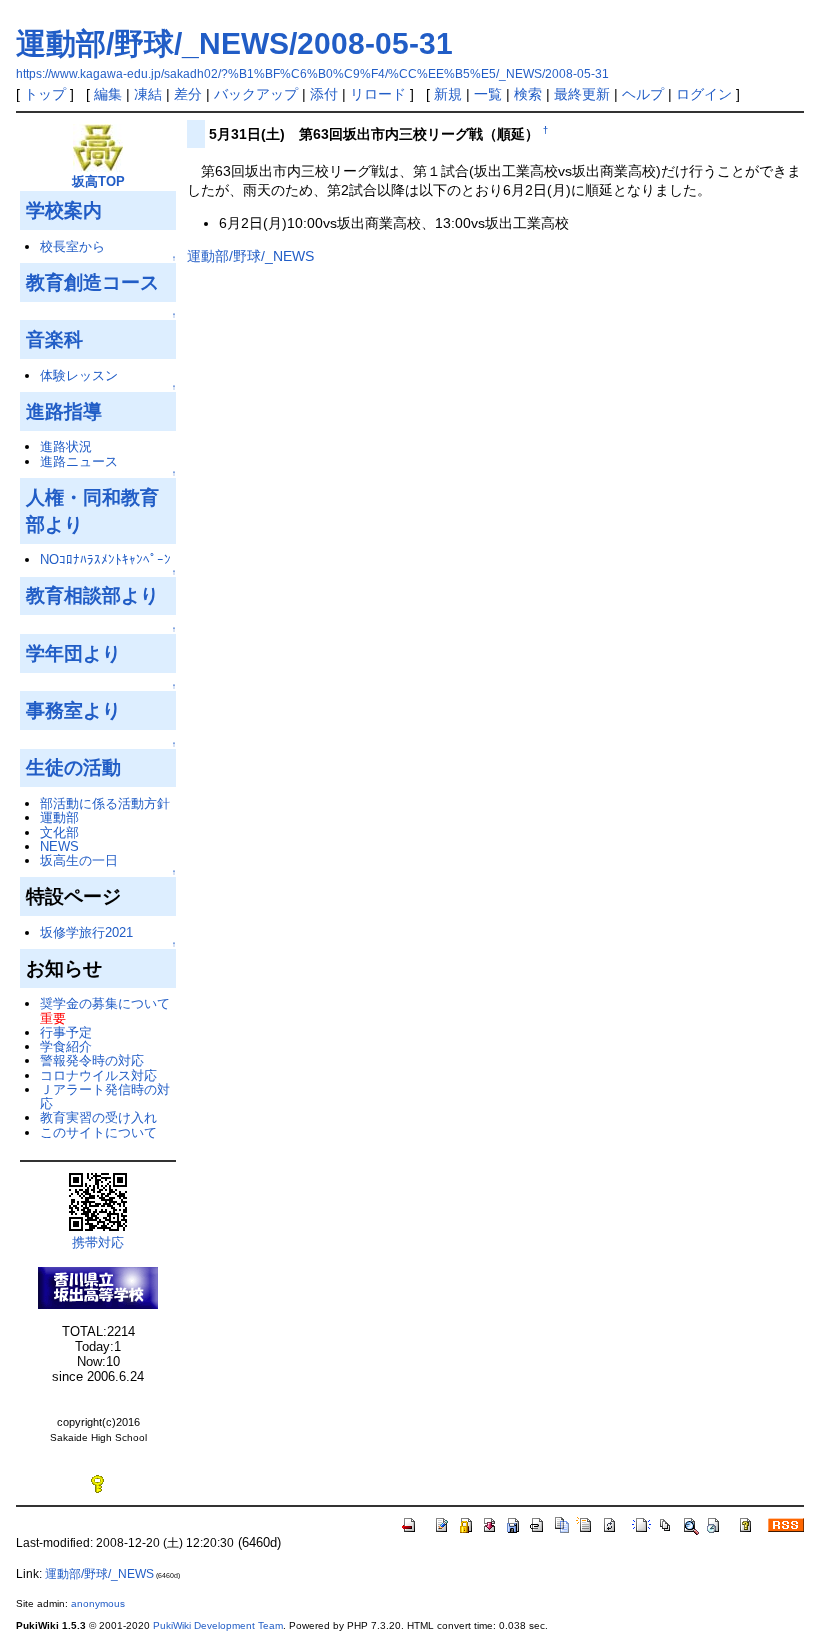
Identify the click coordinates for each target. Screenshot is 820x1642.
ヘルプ (643, 94)
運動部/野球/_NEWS (250, 256)
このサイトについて (98, 1132)
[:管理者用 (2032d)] (98, 1483)
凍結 (148, 94)
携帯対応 (98, 1242)
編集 (108, 94)
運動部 (59, 817)
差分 (188, 94)
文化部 (59, 832)
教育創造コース (92, 282)
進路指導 (64, 411)
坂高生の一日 (79, 860)
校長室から (72, 246)
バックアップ (256, 94)
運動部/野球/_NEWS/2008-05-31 (234, 43)
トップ (45, 94)
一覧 (488, 94)
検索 (528, 94)
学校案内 (64, 210)
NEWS (59, 846)
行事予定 (66, 1032)
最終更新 (582, 94)
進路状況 (66, 446)
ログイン (704, 94)
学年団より (73, 653)
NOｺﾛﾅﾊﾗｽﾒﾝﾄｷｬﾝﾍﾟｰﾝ (105, 559)
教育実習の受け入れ (98, 1117)
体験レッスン (79, 375)
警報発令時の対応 (92, 1060)
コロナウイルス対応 (98, 1075)
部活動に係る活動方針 (105, 803)
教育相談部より (92, 595)
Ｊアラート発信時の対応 (105, 1096)
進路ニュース (79, 461)
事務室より (73, 710)
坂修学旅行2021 (86, 932)
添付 (324, 94)
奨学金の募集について (105, 1003)
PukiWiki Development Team (218, 1625)
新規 (448, 94)
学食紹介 (66, 1046)
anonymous (98, 1603)
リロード (378, 94)
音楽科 (54, 339)
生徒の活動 (73, 767)
